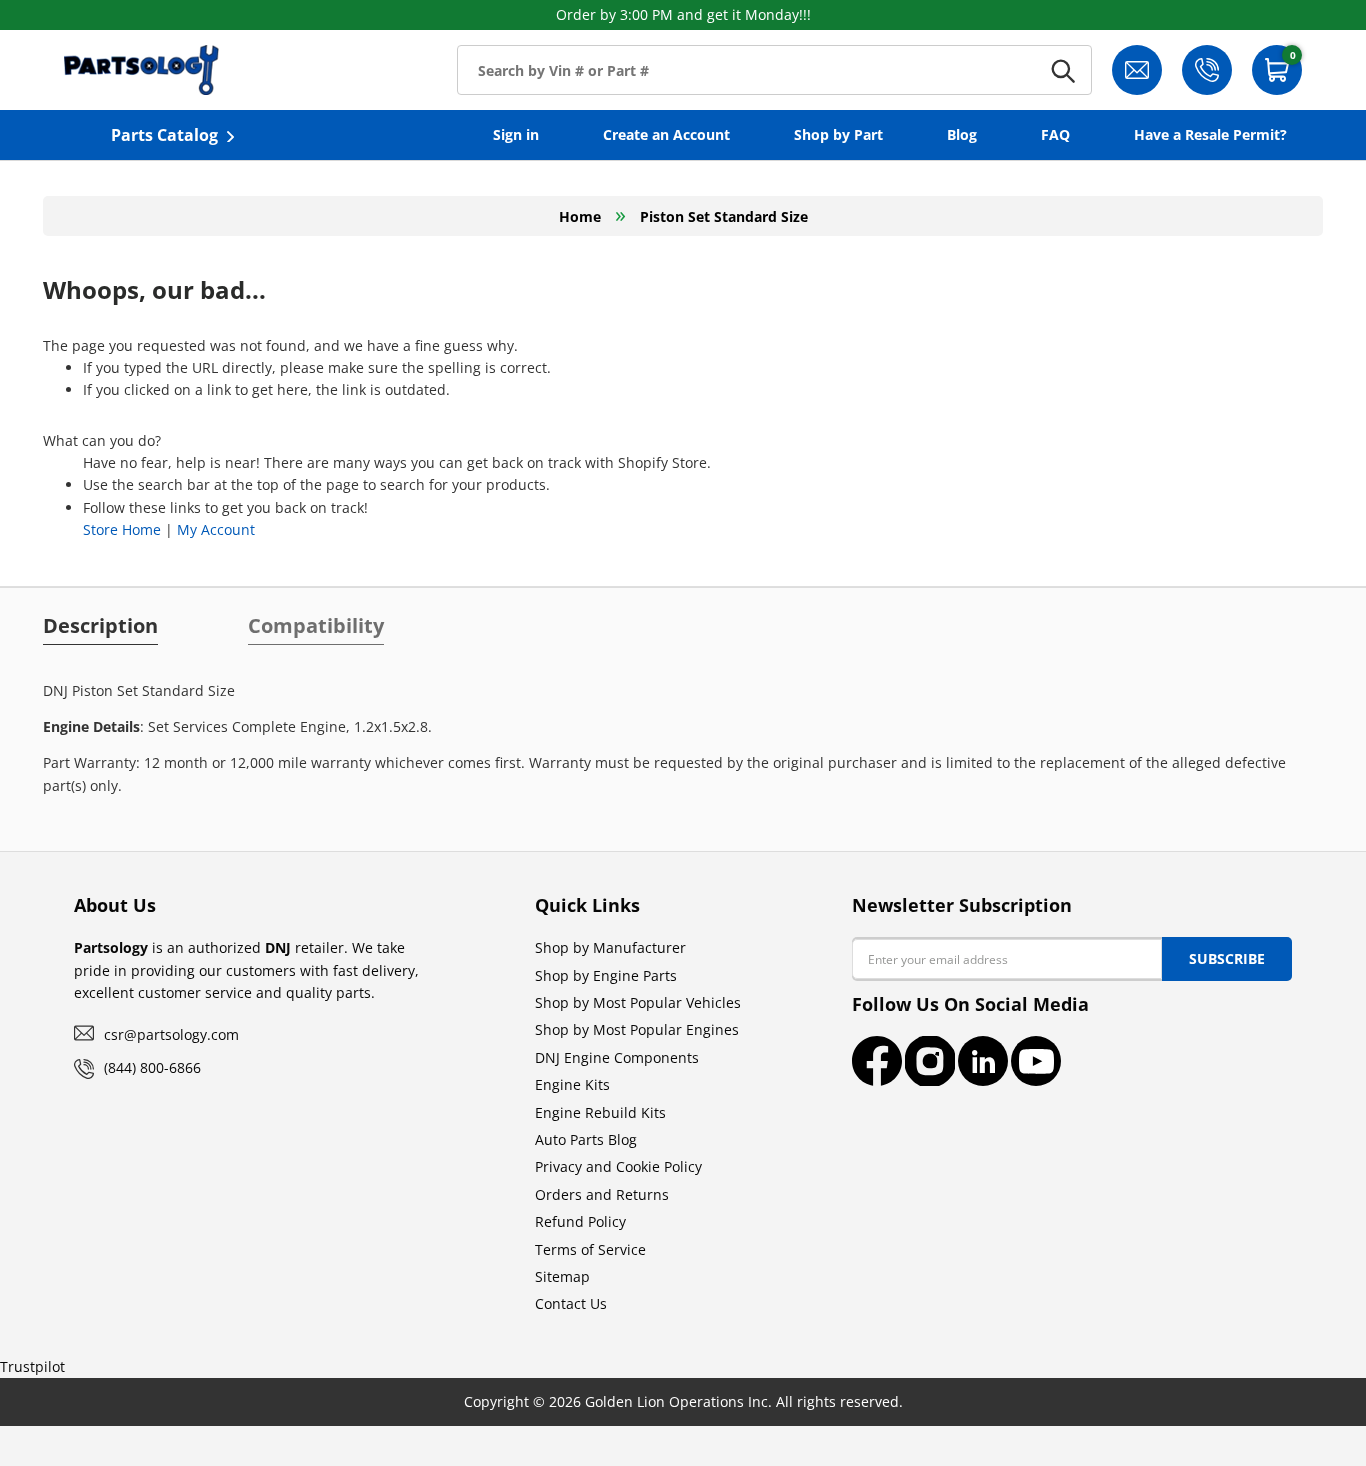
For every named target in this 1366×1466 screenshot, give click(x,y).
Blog (962, 134)
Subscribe (1227, 958)
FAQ (1055, 134)
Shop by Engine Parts (606, 975)
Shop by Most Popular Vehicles (638, 1002)
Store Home (122, 529)
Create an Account (666, 134)
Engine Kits (572, 1084)
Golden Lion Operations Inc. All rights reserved (742, 1401)
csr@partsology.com (171, 1034)
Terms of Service (590, 1249)
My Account (216, 529)
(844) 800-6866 (152, 1067)
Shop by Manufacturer (610, 947)
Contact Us (571, 1303)
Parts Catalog (164, 135)
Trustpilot (32, 1366)
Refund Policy (580, 1221)
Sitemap (562, 1276)
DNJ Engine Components (617, 1057)
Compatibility (316, 626)
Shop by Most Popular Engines (637, 1029)
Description (100, 626)
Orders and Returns (602, 1194)
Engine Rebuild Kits (600, 1112)
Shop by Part (838, 134)
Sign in (516, 134)
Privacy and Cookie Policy (618, 1166)
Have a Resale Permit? (1210, 134)
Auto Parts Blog (586, 1139)
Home (580, 216)
